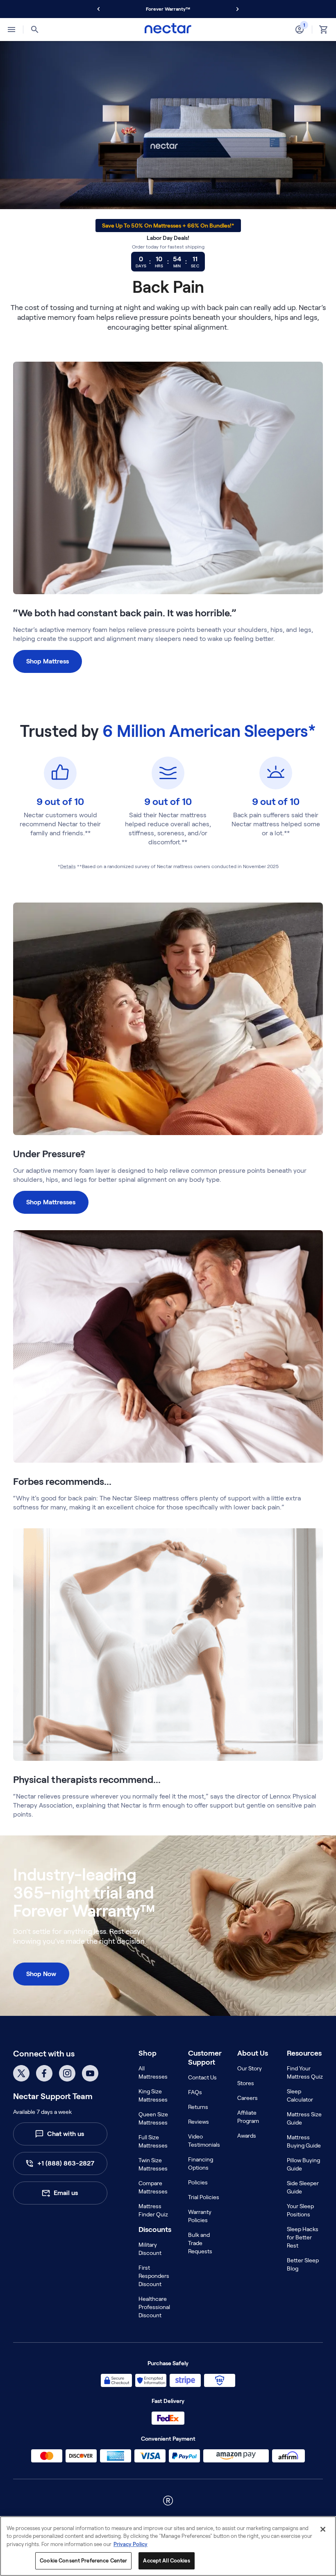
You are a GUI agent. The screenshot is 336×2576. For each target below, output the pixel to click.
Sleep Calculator (300, 2095)
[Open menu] (11, 30)
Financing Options (201, 2163)
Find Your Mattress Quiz (305, 2072)
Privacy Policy (131, 2544)
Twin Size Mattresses (153, 2164)
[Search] (35, 30)
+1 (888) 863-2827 (66, 2163)
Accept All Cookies (166, 2561)
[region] (168, 2546)
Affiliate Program (248, 2117)
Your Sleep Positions (300, 2210)
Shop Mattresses (51, 1202)
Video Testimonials (204, 2141)
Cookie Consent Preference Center (83, 2561)
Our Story (250, 2068)
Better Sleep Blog (303, 2264)
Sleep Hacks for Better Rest (303, 2237)
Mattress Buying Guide (304, 2141)
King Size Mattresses (153, 2095)
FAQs (195, 2092)
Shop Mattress (48, 661)
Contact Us (202, 2077)
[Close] (323, 2529)
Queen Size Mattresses (153, 2118)
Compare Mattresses (153, 2187)
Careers (247, 2098)
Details (68, 866)
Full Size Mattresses (153, 2141)
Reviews (199, 2122)
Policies (198, 2182)
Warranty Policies (200, 2216)
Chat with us (66, 2134)
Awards (247, 2136)
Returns (198, 2107)
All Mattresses (153, 2072)
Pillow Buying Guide (303, 2164)
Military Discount (150, 2249)
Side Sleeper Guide (303, 2187)
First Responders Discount (154, 2276)
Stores (246, 2083)
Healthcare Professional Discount (154, 2307)
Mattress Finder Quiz (153, 2210)
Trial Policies (204, 2197)
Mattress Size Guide (304, 2118)
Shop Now (41, 1974)
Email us (66, 2193)
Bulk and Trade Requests (200, 2243)
